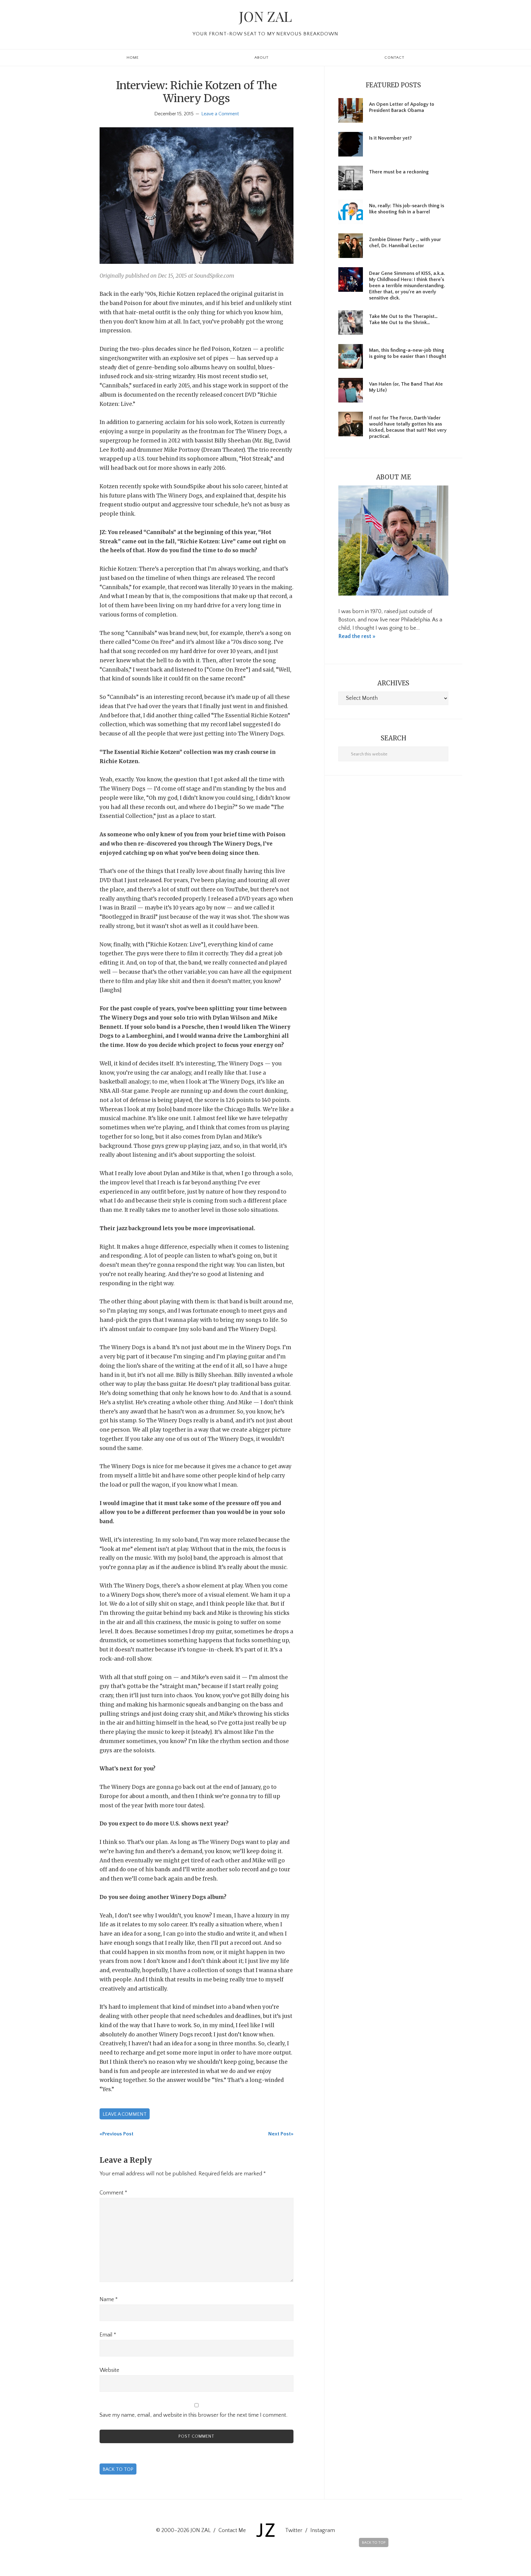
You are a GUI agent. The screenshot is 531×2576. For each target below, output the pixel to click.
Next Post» (281, 2134)
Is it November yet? (390, 138)
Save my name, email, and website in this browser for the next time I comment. (193, 2415)
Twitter (294, 2530)
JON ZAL (265, 16)
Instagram (323, 2530)
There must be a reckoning (399, 172)
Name (109, 2300)
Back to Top (118, 2469)
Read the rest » (357, 636)
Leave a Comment (220, 114)
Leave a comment (125, 2114)
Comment (113, 2193)
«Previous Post (116, 2134)
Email (108, 2335)
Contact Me (232, 2530)
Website (109, 2370)
